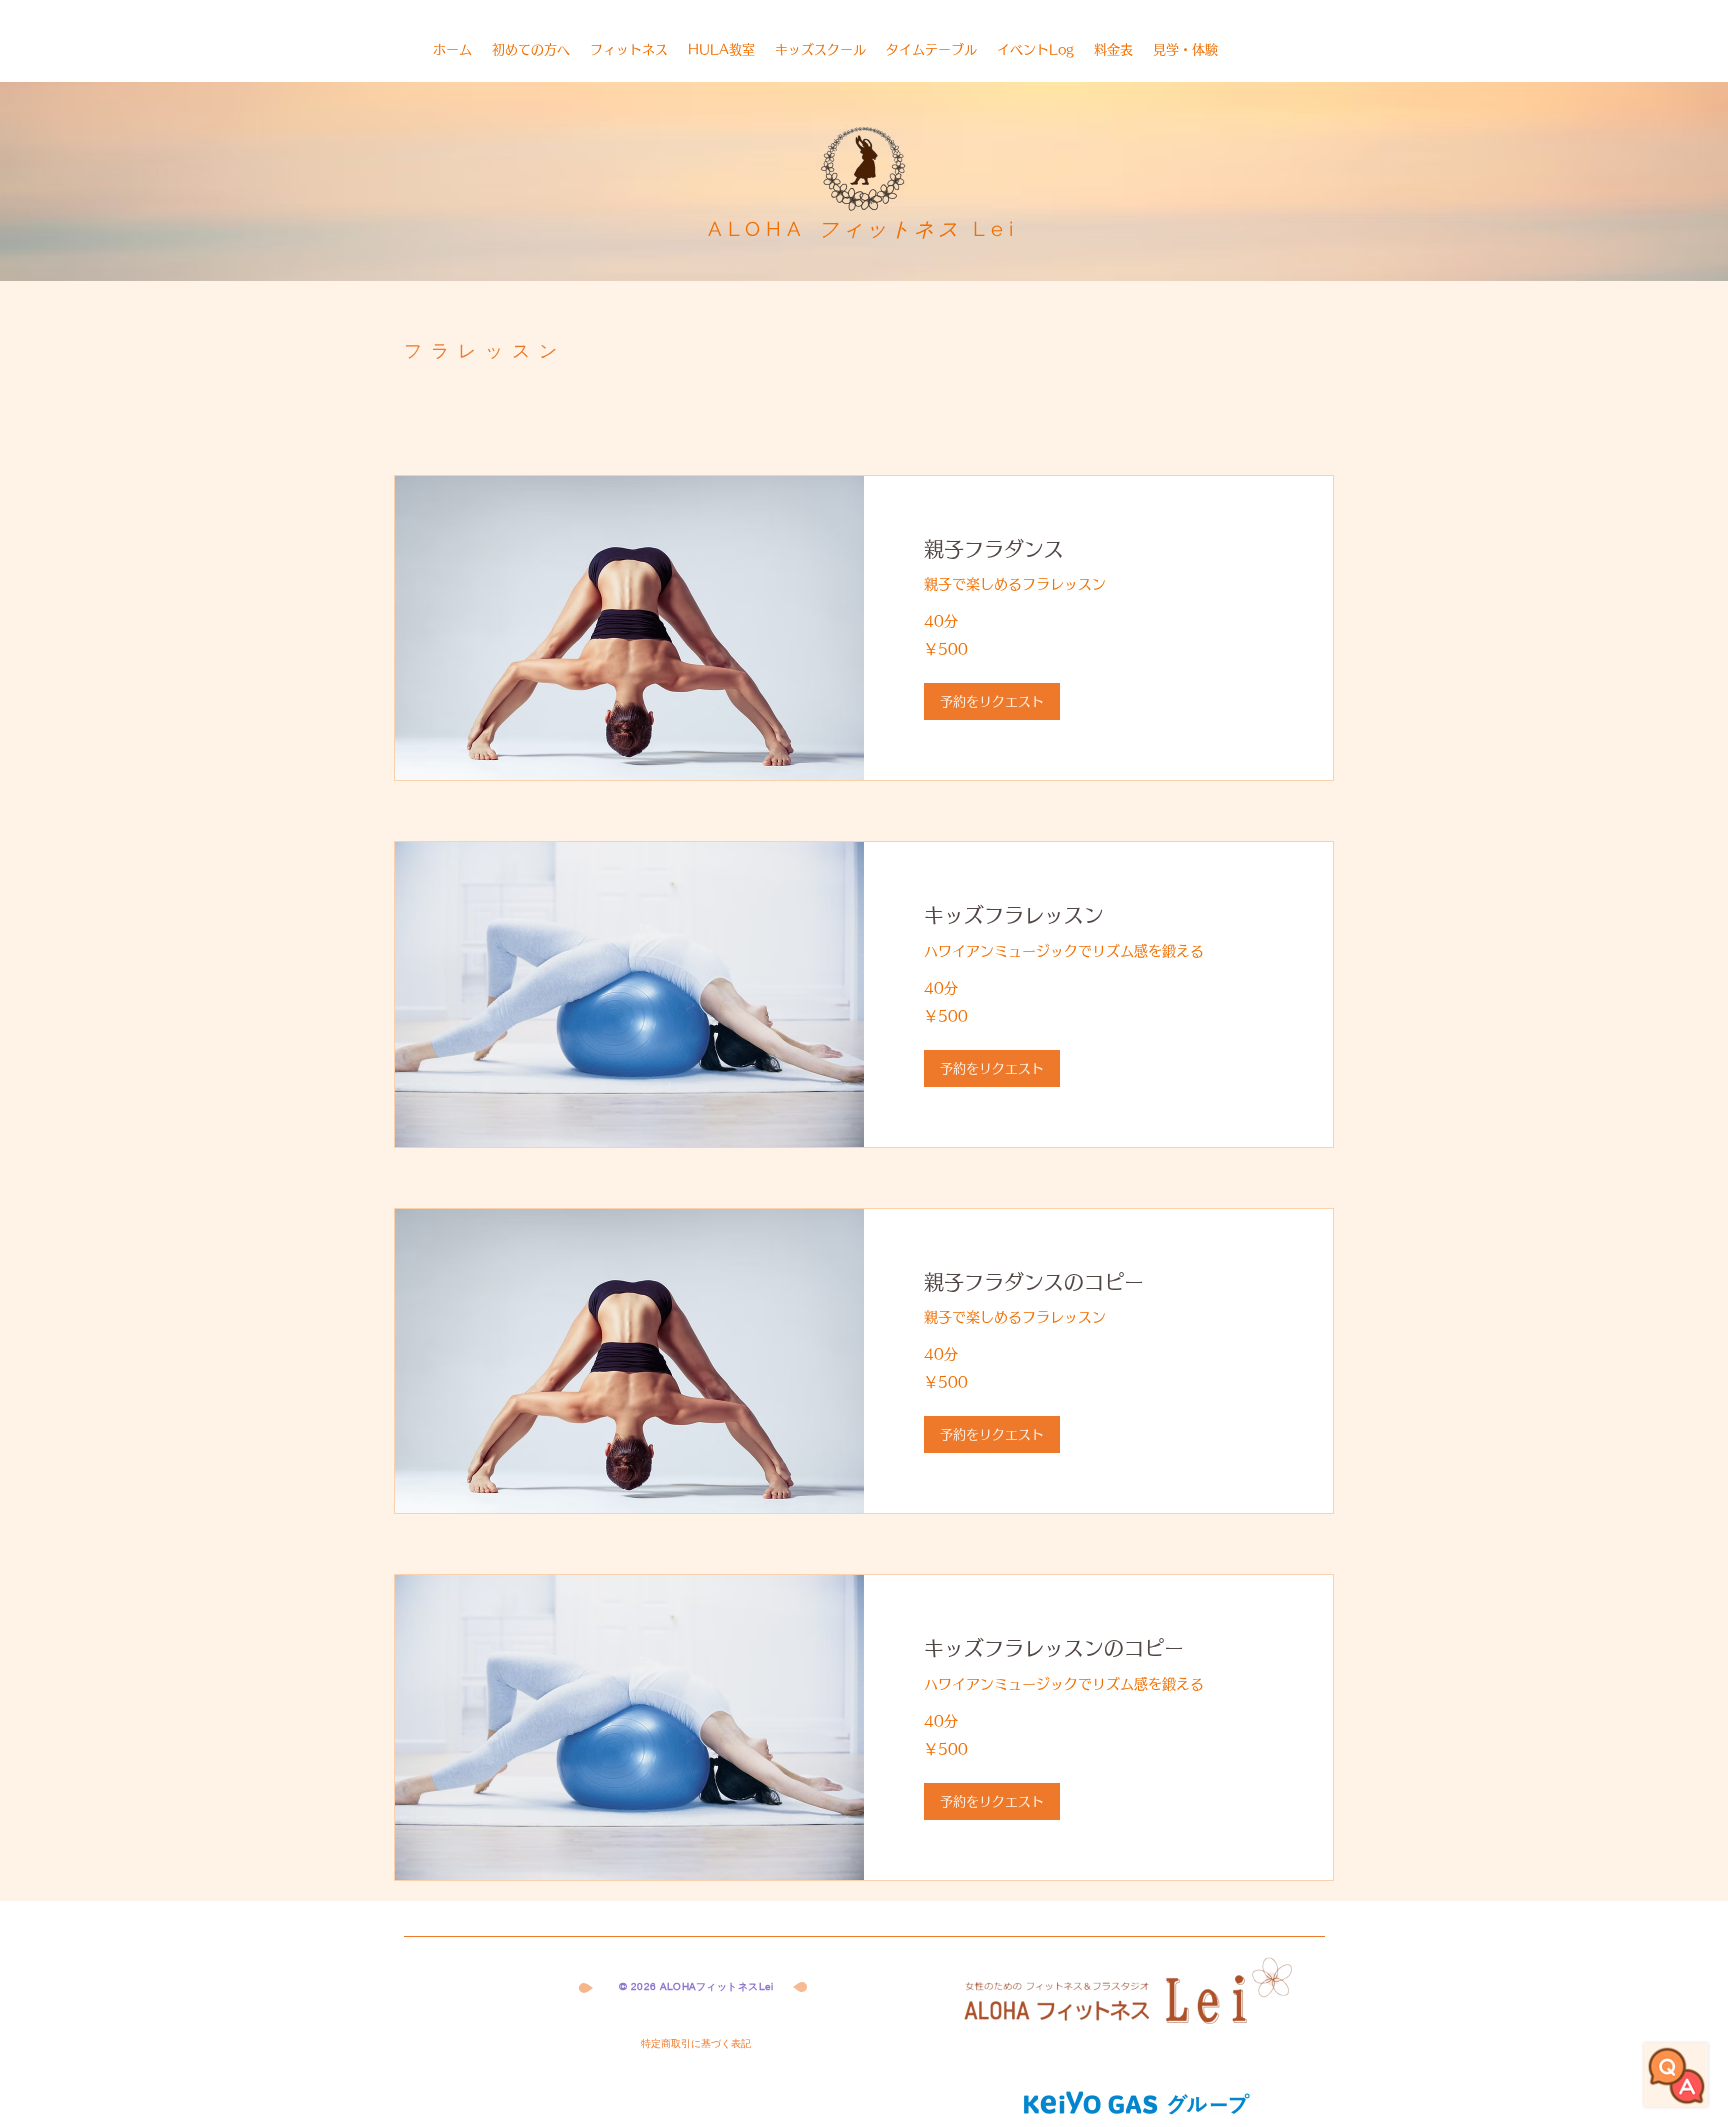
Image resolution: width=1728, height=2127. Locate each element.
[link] (1098, 549)
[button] (992, 701)
